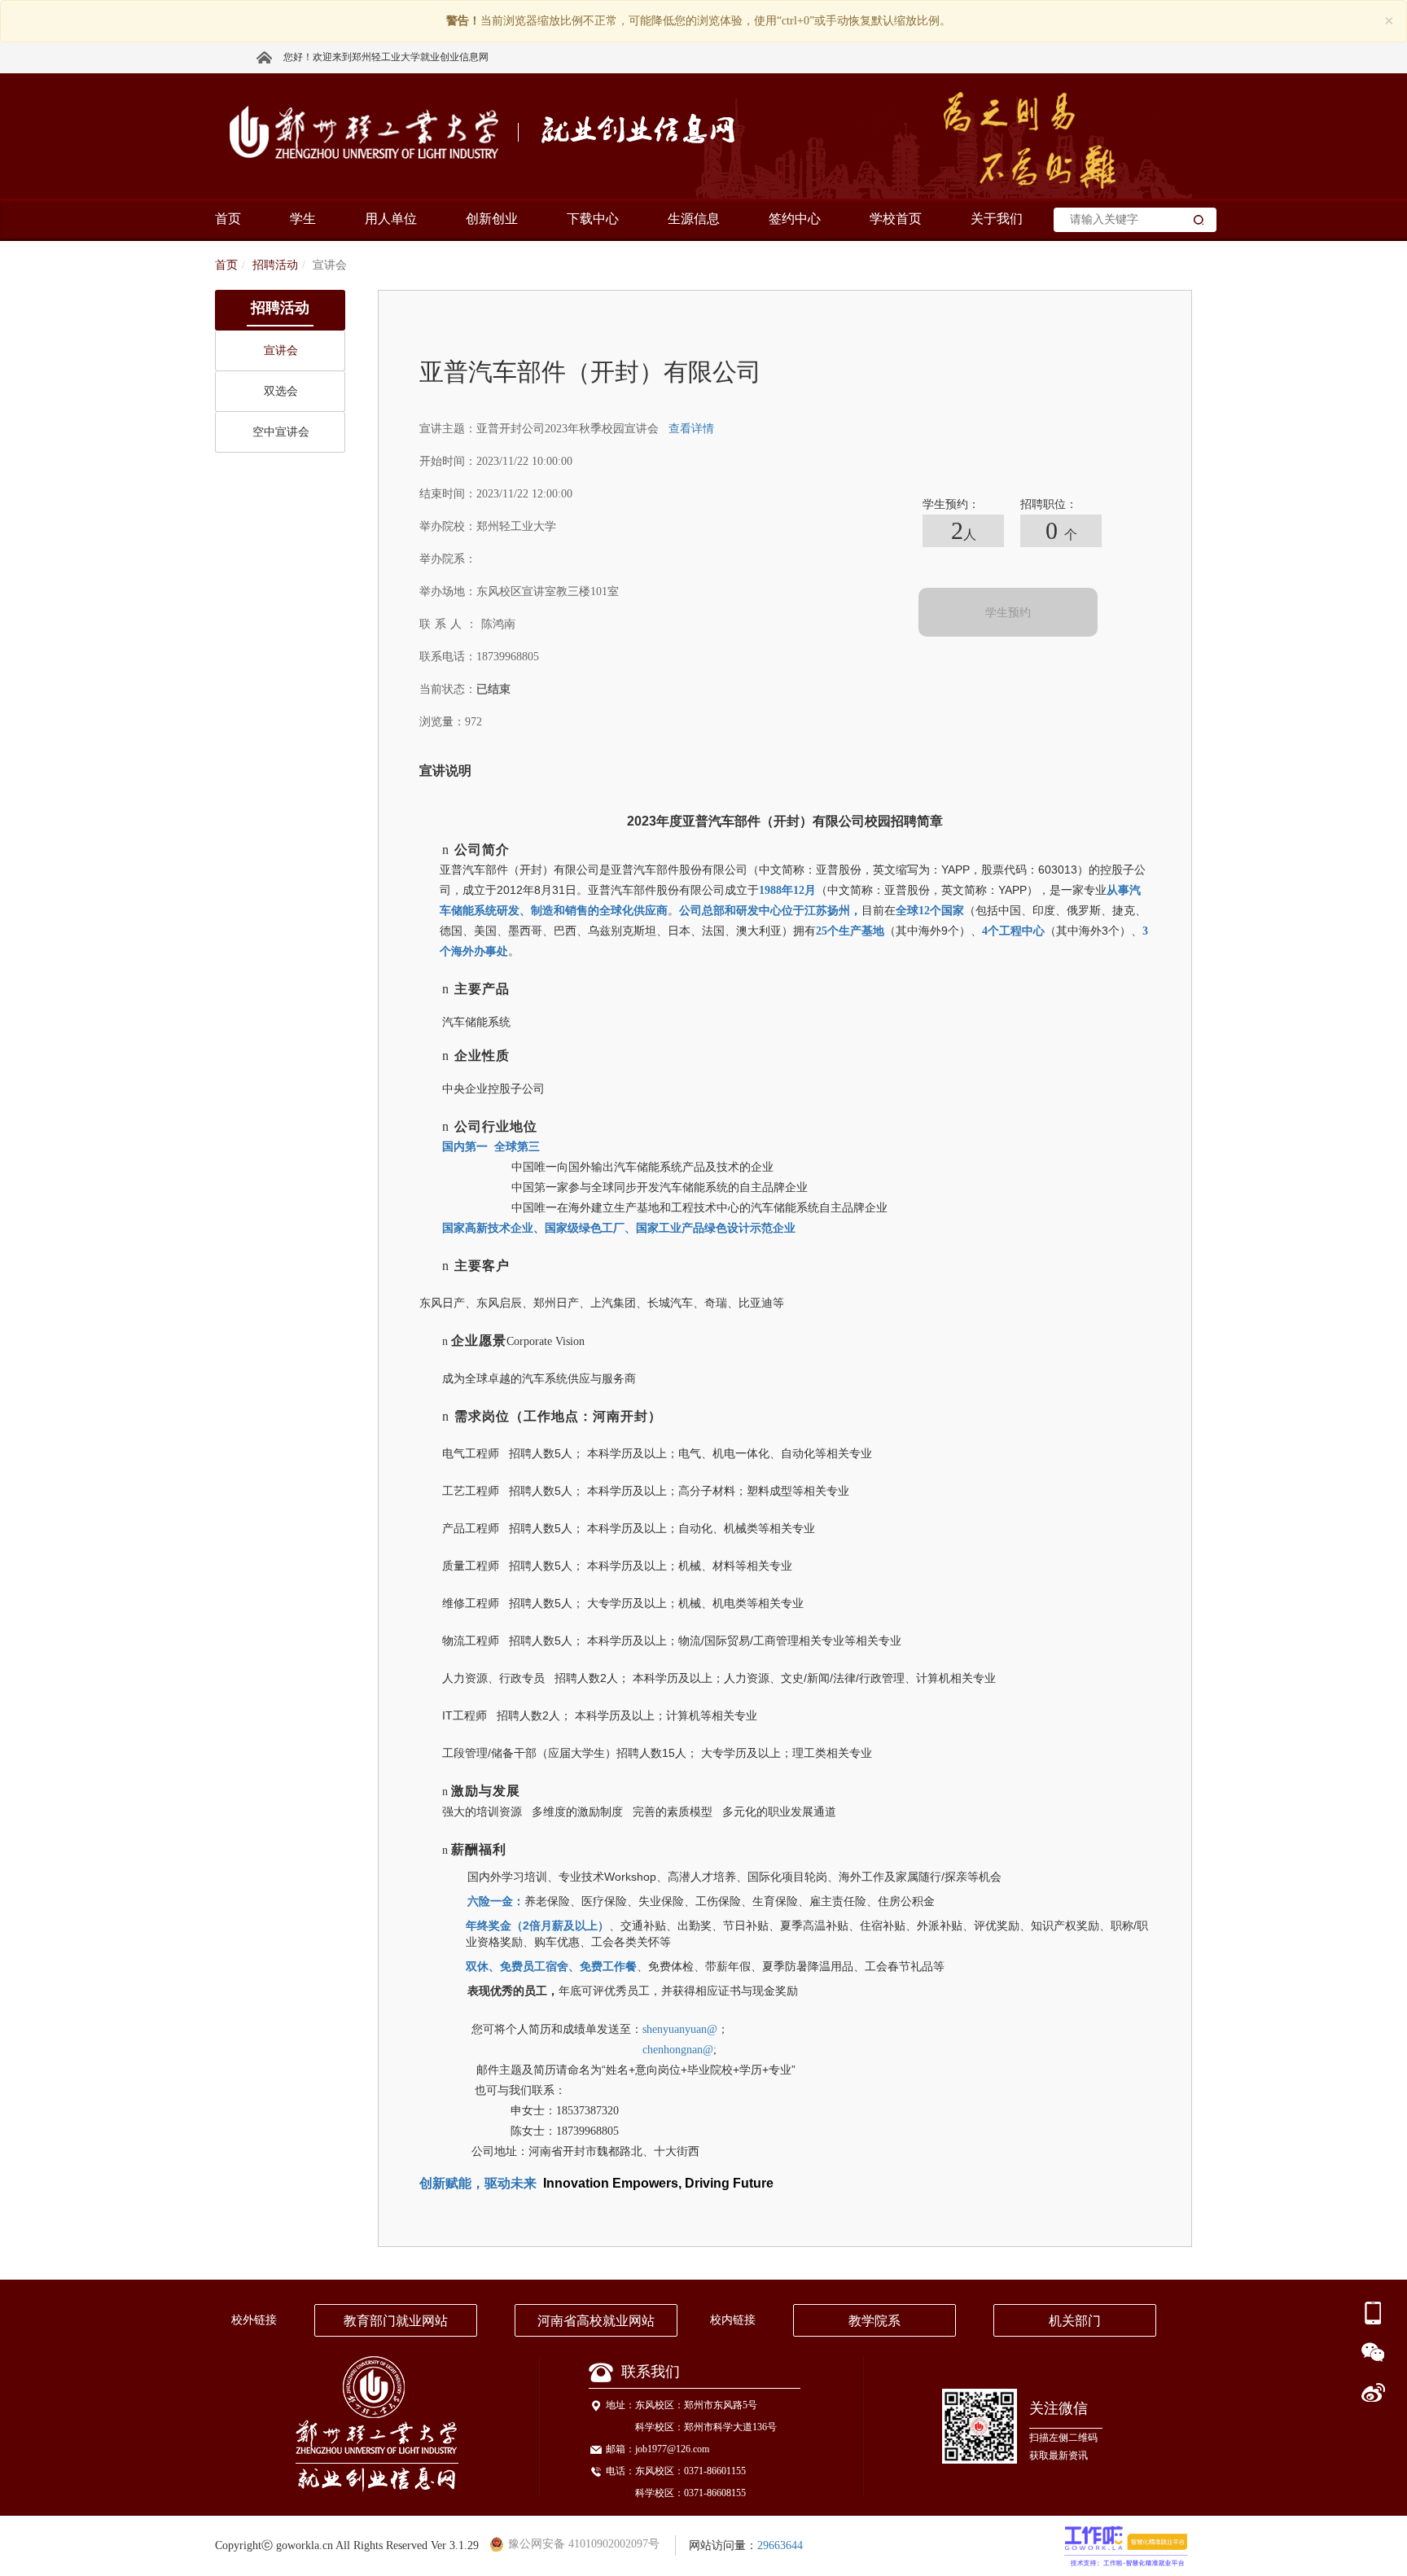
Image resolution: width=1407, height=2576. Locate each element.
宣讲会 (281, 350)
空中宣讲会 (281, 432)
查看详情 (691, 429)
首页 (226, 265)
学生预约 (1008, 613)
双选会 (281, 391)
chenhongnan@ (678, 2050)
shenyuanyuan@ (680, 2029)
